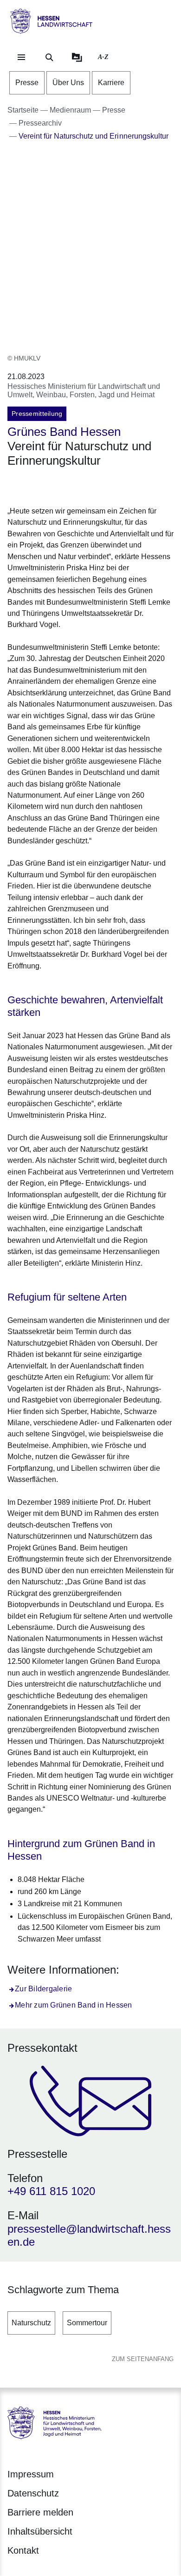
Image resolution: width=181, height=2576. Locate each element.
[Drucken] (87, 485)
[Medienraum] (77, 57)
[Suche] (49, 57)
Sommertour (87, 2323)
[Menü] (21, 57)
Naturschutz (31, 2323)
